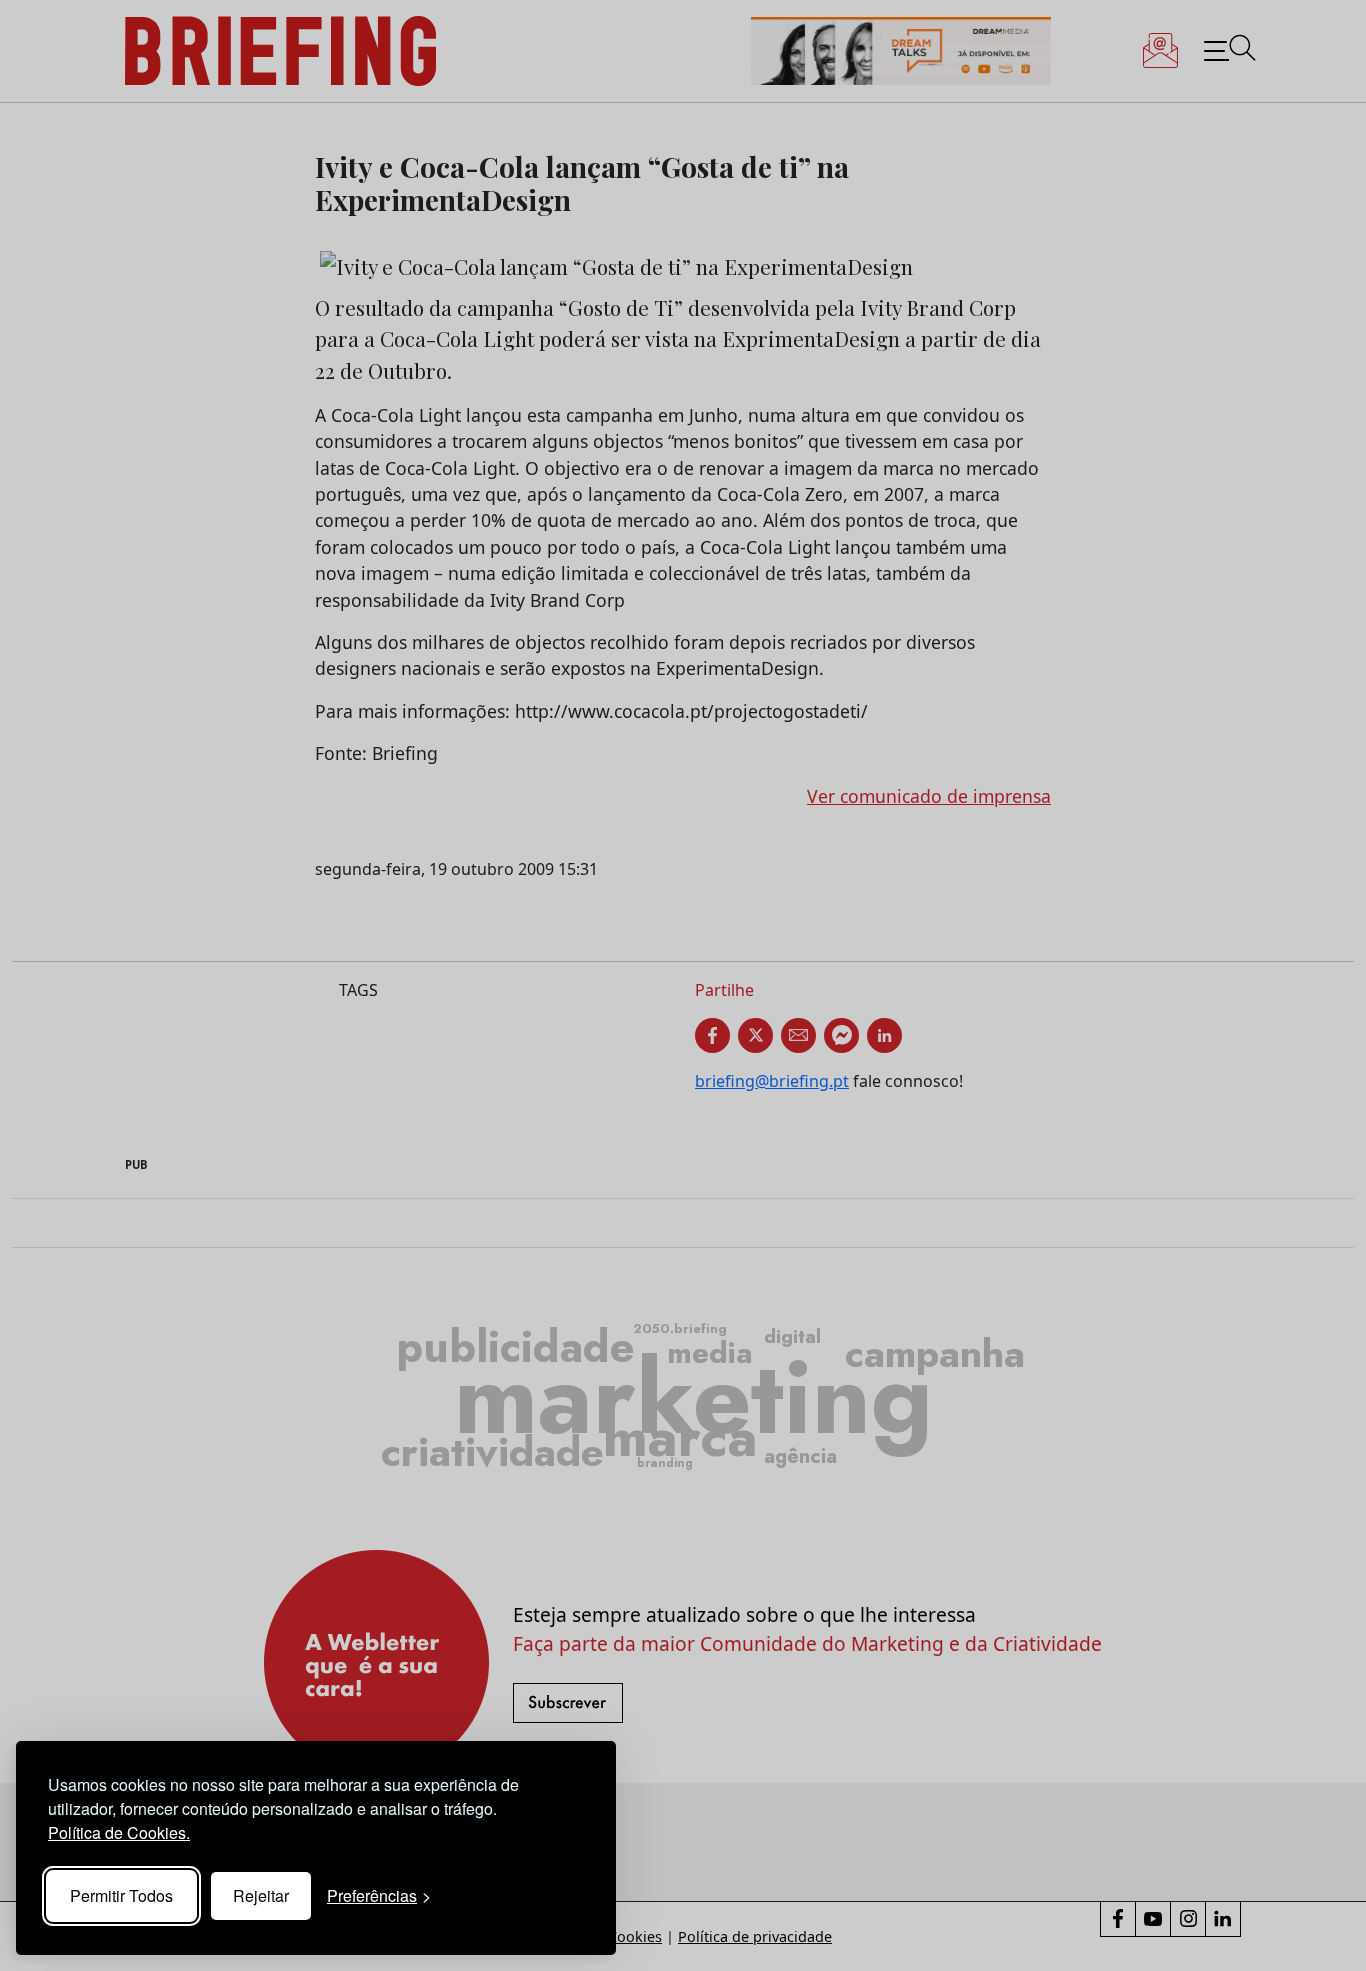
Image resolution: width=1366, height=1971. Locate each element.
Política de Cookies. (119, 1832)
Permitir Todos (121, 1895)
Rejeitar (261, 1895)
